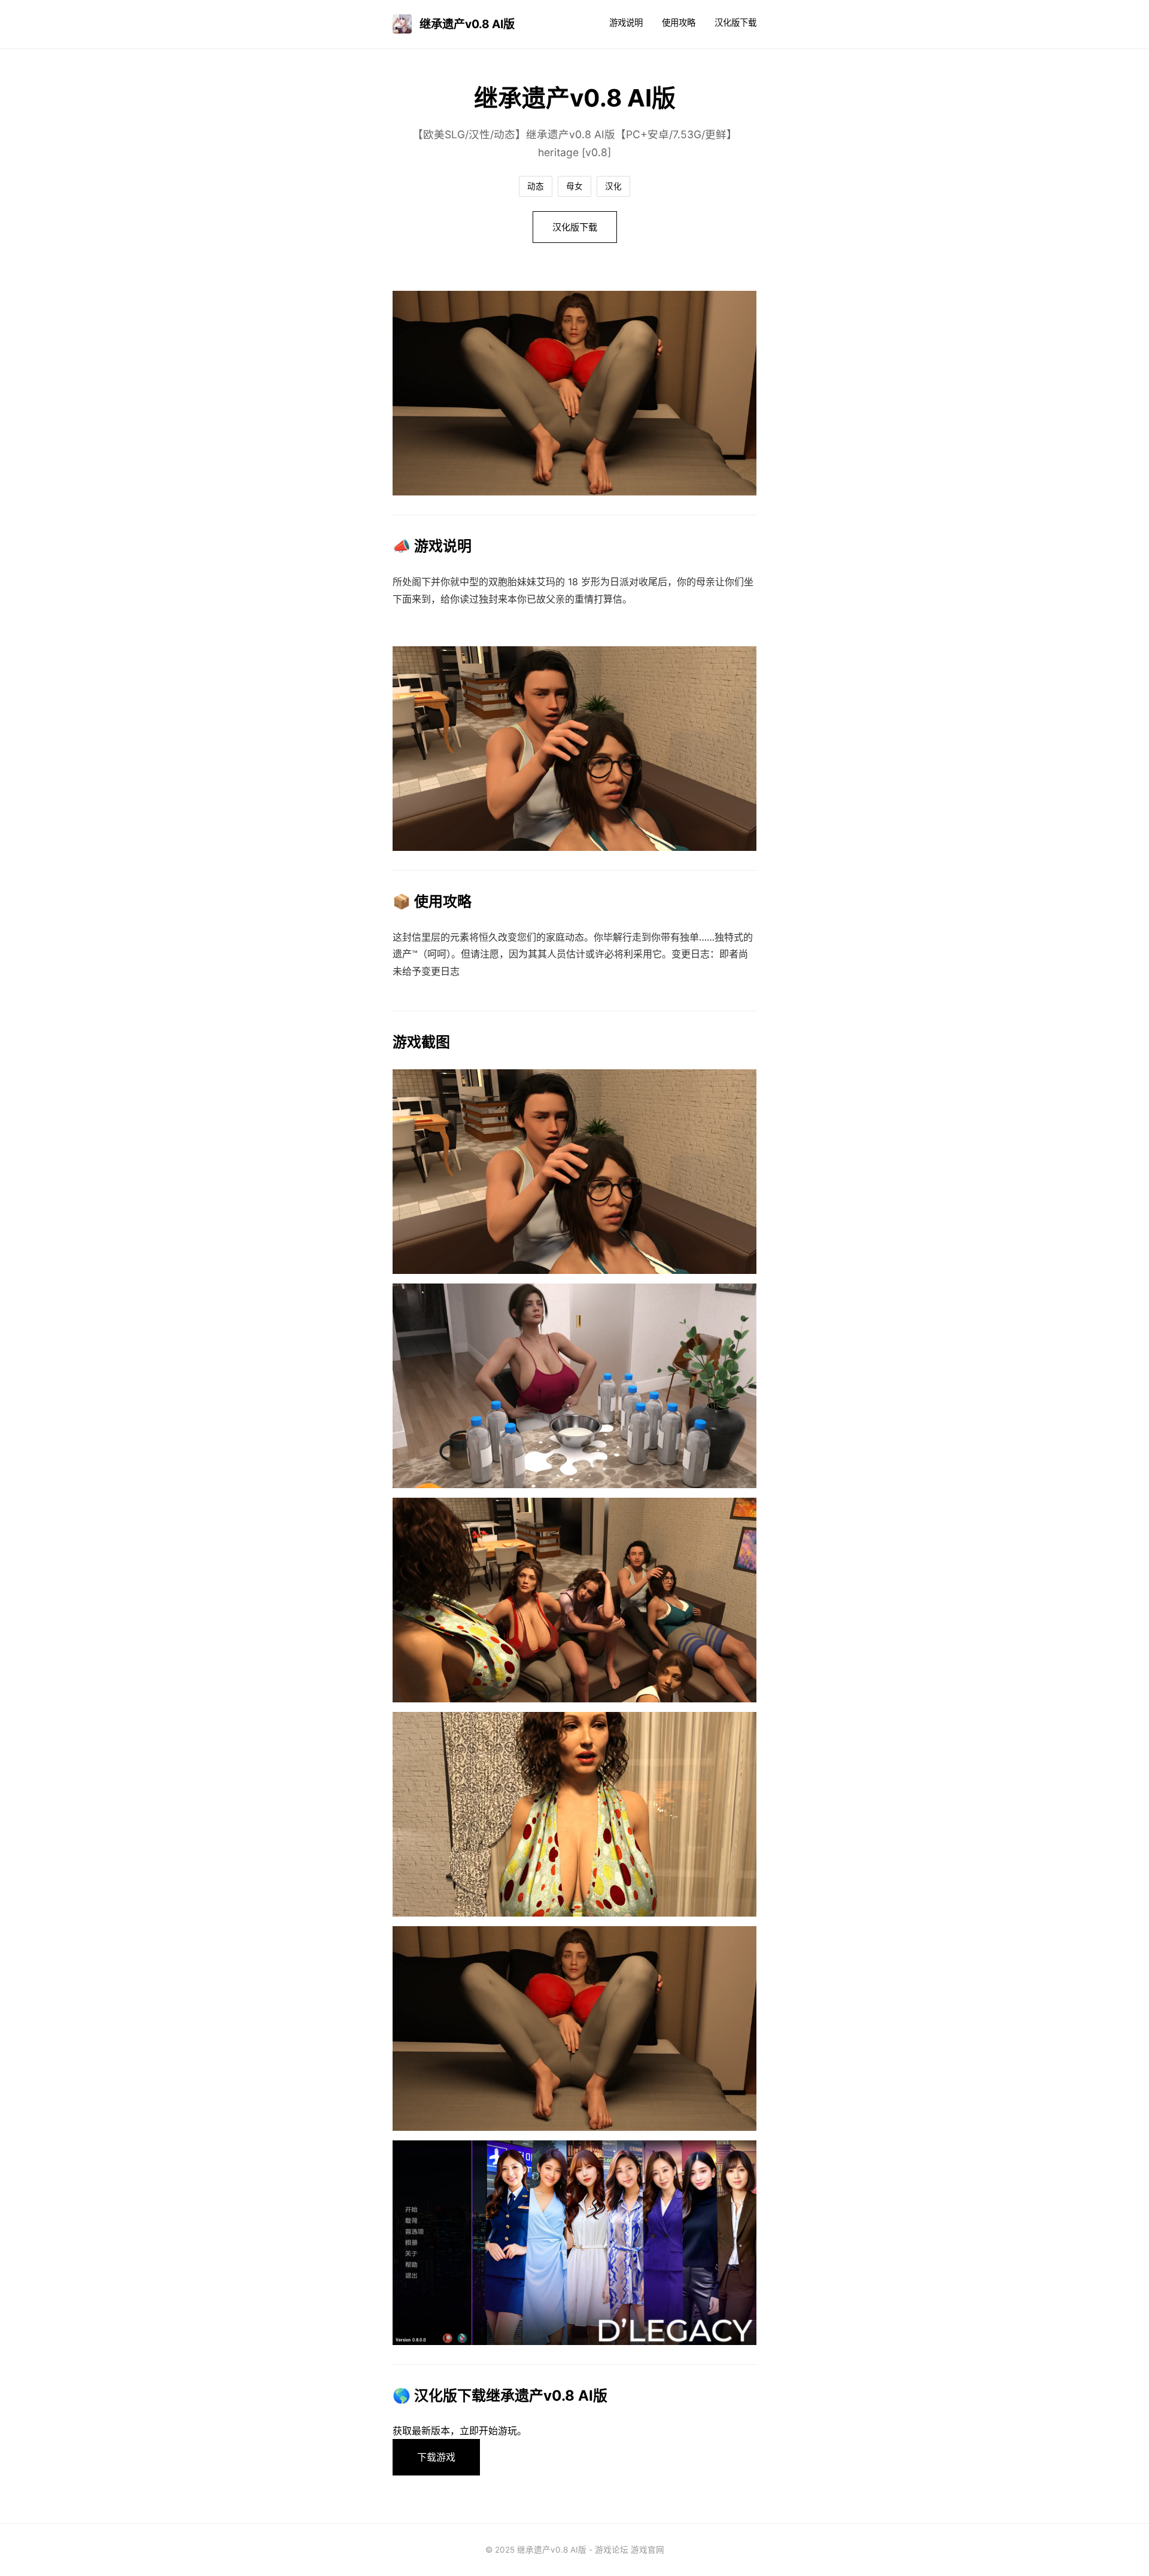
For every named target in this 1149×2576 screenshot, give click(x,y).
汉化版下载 (735, 22)
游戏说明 (626, 22)
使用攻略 (679, 22)
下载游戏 (436, 2457)
